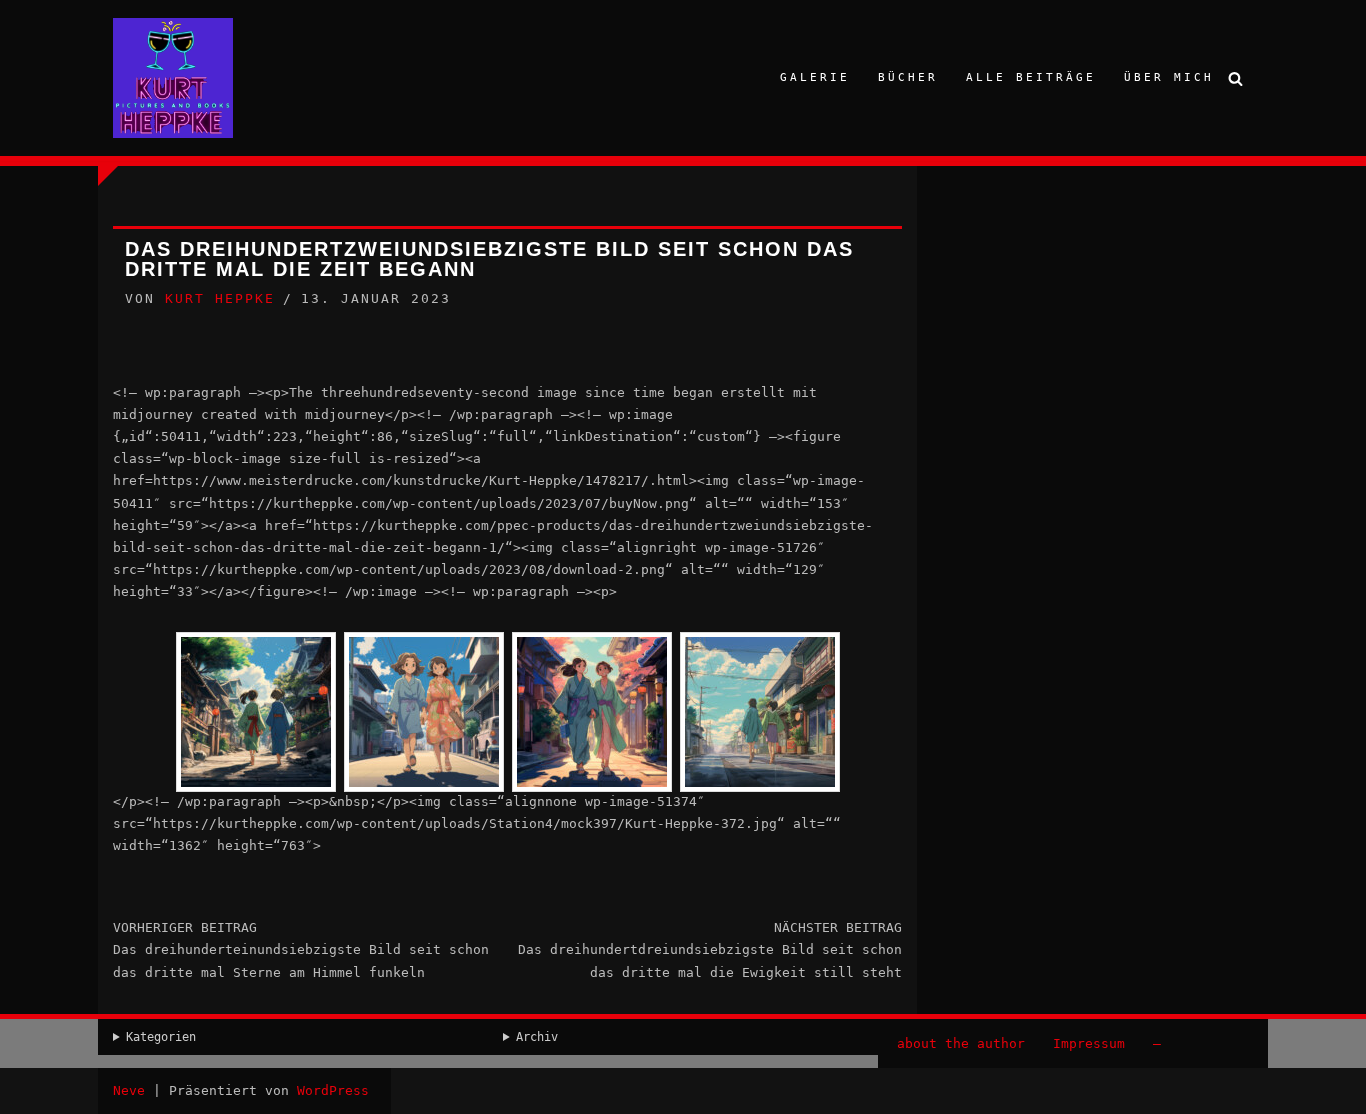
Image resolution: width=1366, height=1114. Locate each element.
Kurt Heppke (220, 298)
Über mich (1169, 77)
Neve (129, 1090)
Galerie (815, 77)
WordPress (333, 1090)
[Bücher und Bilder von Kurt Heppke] (173, 78)
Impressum (1089, 1043)
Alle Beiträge (1031, 77)
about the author (961, 1043)
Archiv (537, 1037)
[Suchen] (1235, 78)
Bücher (908, 77)
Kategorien (161, 1037)
